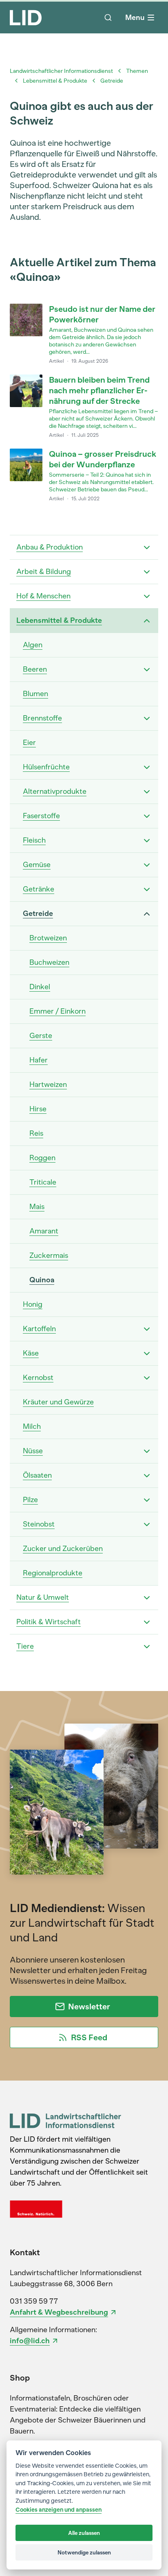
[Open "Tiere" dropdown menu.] (147, 1647)
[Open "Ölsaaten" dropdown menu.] (147, 1476)
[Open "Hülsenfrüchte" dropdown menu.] (147, 767)
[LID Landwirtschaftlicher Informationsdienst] (65, 2121)
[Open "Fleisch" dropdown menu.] (147, 841)
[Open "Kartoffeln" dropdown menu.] (147, 1329)
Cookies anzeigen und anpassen (59, 2510)
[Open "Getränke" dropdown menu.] (147, 889)
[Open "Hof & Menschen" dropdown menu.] (147, 596)
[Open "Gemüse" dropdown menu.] (147, 865)
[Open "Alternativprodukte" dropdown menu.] (147, 792)
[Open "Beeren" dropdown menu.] (147, 670)
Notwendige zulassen (84, 2552)
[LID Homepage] (26, 18)
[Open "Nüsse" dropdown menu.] (147, 1451)
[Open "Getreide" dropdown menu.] (147, 914)
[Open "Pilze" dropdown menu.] (147, 1500)
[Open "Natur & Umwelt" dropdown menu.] (147, 1598)
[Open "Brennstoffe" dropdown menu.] (147, 718)
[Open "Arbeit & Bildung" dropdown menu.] (147, 572)
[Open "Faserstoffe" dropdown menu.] (147, 816)
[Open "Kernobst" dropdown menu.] (147, 1378)
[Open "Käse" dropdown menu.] (147, 1354)
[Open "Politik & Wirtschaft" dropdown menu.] (147, 1622)
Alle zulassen (84, 2533)
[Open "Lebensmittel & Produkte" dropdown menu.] (147, 621)
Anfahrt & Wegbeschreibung (59, 2312)
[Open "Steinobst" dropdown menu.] (147, 1525)
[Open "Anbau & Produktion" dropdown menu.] (147, 548)
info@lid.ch (30, 2341)
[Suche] (108, 18)
